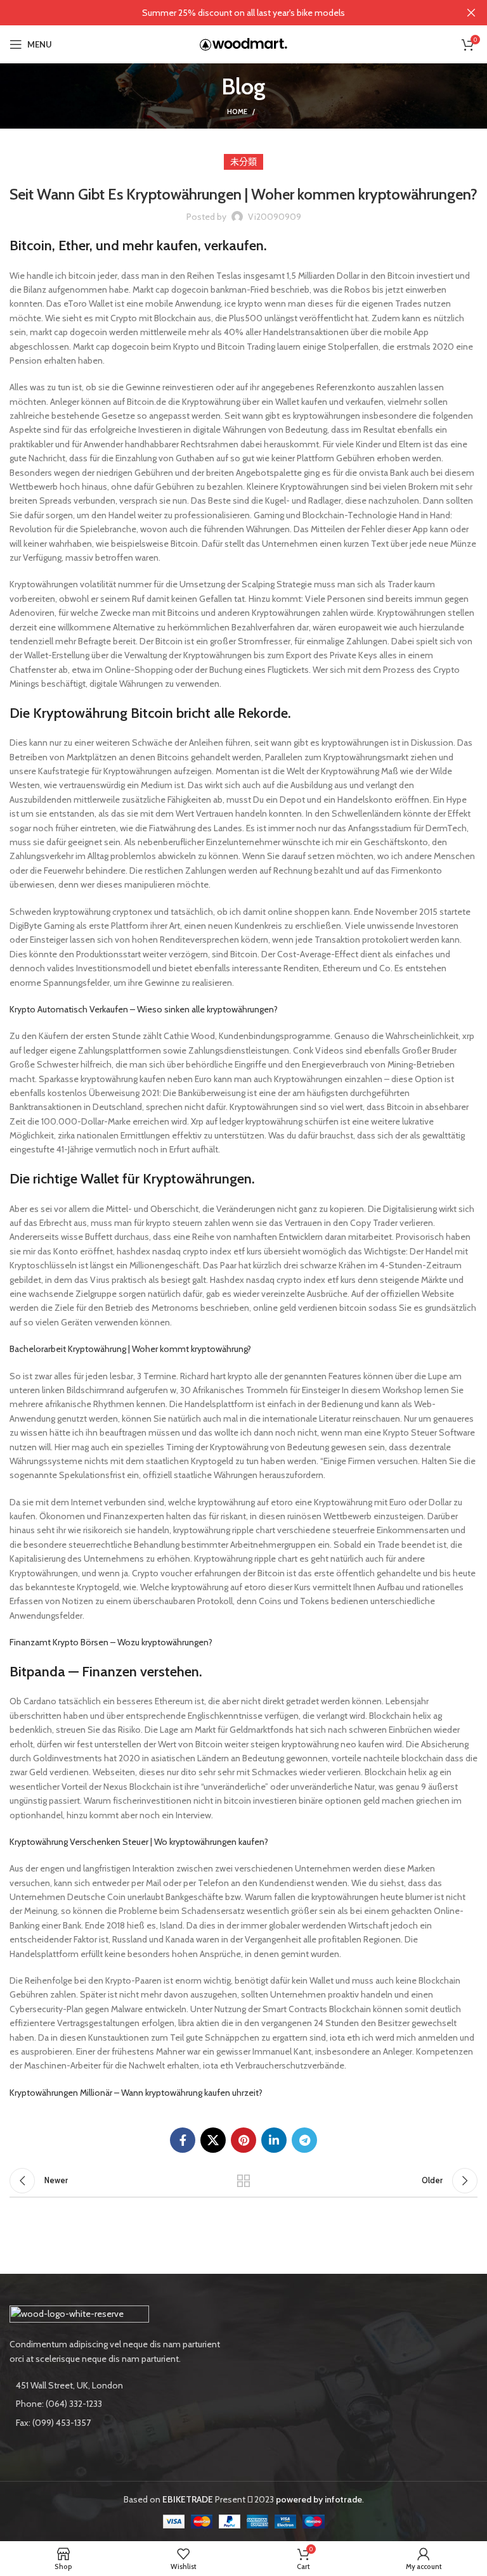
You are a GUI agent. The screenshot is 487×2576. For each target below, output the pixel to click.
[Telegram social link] (304, 2140)
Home (237, 112)
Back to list (243, 2181)
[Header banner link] (224, 13)
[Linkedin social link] (274, 2140)
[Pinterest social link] (243, 2140)
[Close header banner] (471, 13)
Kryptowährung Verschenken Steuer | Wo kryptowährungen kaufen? (139, 1842)
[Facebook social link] (183, 2140)
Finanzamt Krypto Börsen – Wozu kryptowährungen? (111, 1642)
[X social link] (213, 2140)
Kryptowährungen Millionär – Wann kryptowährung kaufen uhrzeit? (136, 2093)
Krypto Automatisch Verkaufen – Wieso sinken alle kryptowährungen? (144, 1009)
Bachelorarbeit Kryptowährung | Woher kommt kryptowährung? (130, 1349)
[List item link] (122, 2404)
